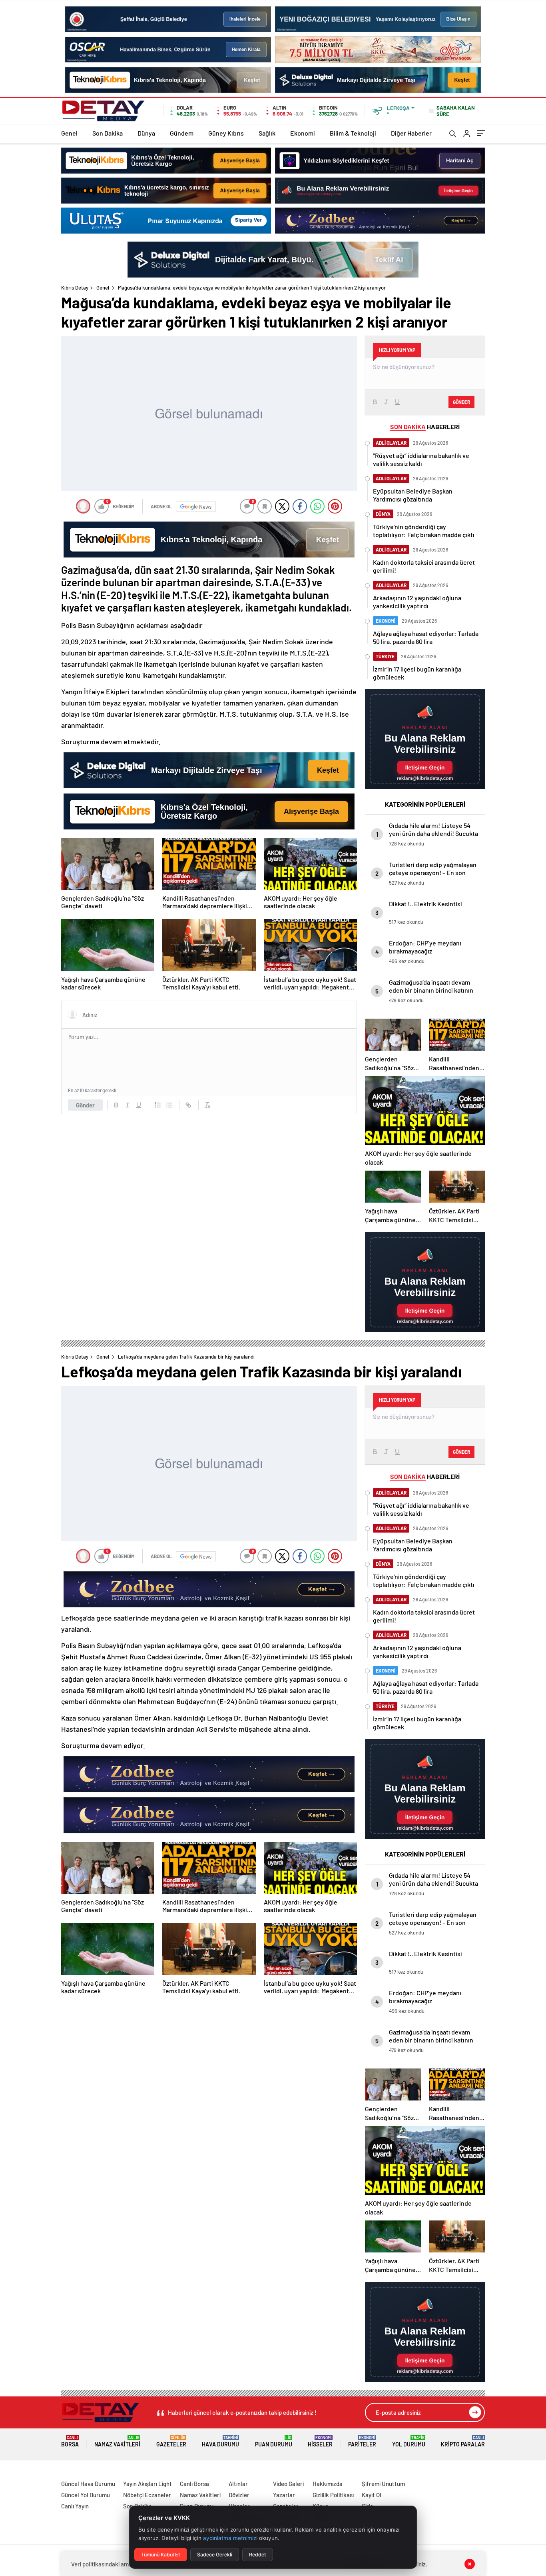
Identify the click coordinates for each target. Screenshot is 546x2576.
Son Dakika (108, 133)
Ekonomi (303, 133)
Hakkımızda (328, 2484)
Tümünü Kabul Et (161, 2555)
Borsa (70, 2441)
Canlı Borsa (194, 2484)
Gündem (182, 133)
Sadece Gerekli (215, 2555)
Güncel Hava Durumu (88, 2484)
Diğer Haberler (411, 133)
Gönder (85, 1105)
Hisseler (320, 2441)
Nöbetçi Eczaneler (147, 2495)
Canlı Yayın (75, 2506)
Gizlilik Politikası (333, 2495)
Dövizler (239, 2495)
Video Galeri (288, 2484)
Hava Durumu (220, 2441)
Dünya (146, 133)
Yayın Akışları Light (147, 2484)
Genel (69, 133)
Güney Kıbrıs (226, 133)
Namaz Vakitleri (117, 2441)
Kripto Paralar (463, 2441)
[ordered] (158, 1105)
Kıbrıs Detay (75, 288)
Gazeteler (171, 2441)
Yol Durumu (409, 2441)
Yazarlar (284, 2495)
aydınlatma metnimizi (230, 2538)
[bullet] (169, 1105)
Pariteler (362, 2441)
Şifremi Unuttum (383, 2484)
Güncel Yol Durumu (86, 2495)
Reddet (258, 2555)
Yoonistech (16, 2474)
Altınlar (238, 2484)
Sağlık (267, 133)
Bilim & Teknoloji (353, 133)
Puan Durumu (274, 2441)
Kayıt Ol (372, 2495)
